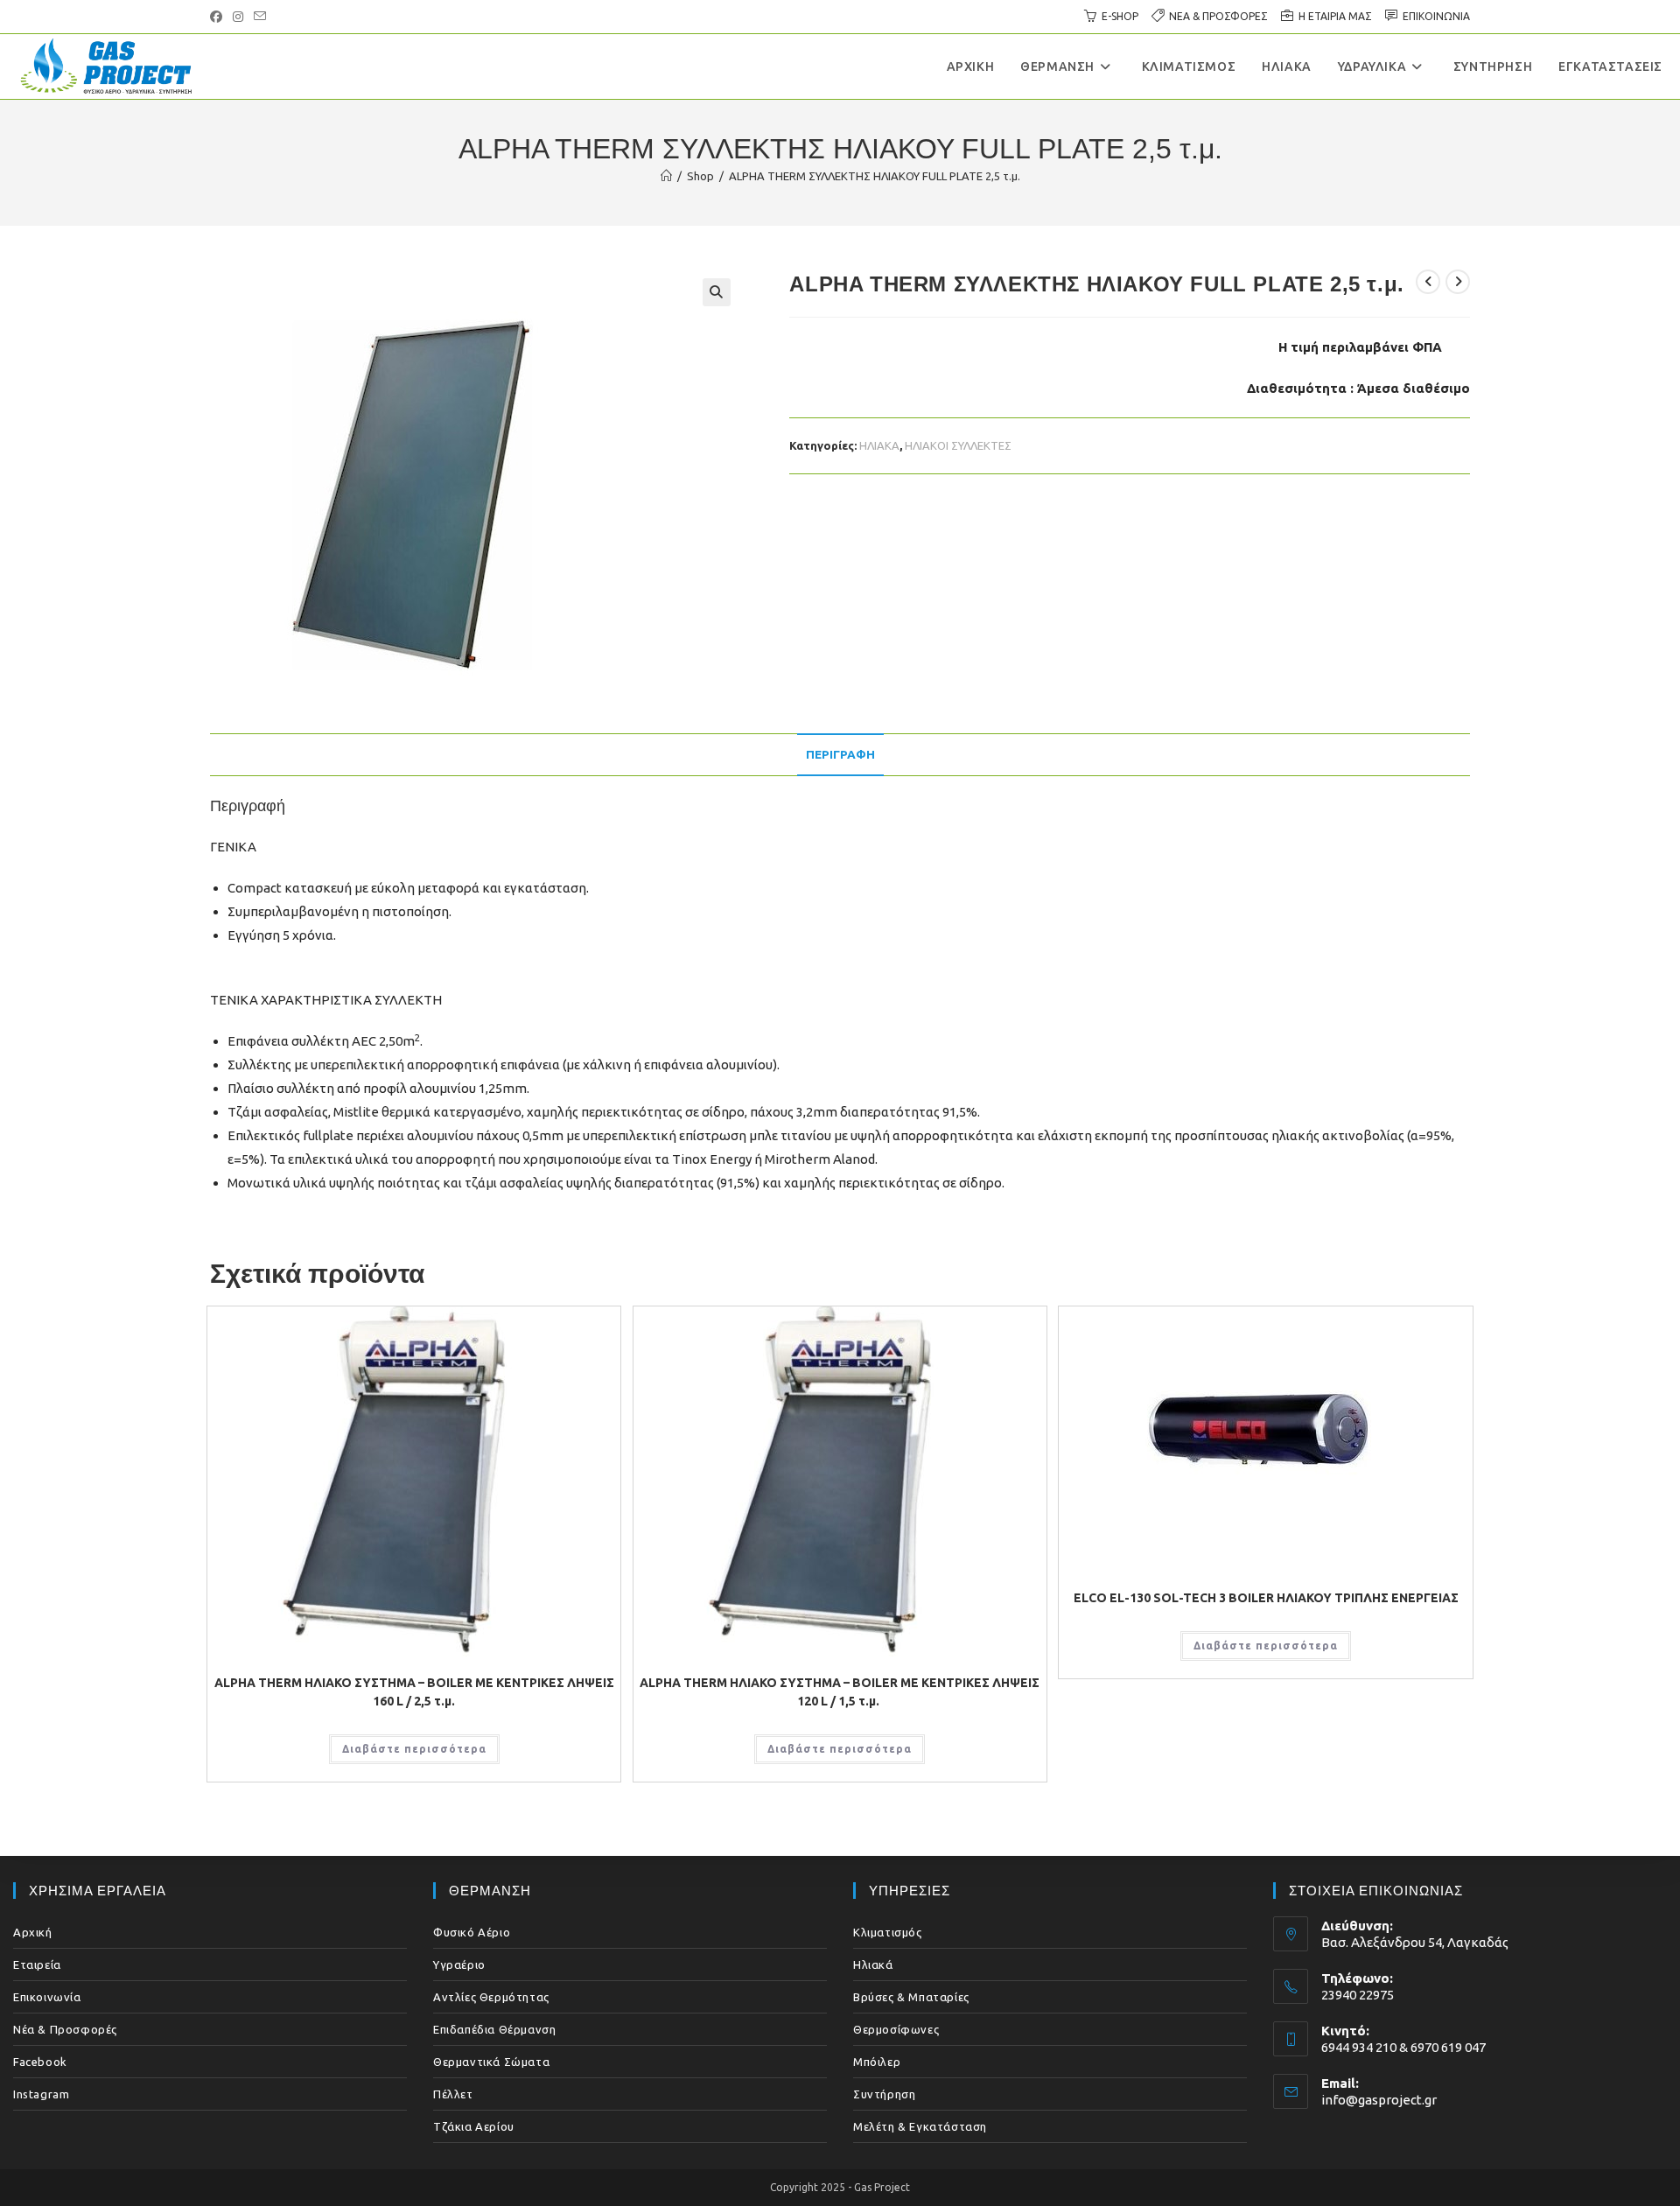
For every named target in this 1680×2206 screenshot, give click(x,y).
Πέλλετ (453, 2094)
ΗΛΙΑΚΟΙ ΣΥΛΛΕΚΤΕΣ (958, 445)
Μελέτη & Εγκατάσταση (920, 2126)
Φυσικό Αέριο (472, 1932)
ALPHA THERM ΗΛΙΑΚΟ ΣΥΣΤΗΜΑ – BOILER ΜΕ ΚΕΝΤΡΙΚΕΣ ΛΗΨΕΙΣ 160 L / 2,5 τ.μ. (414, 1692)
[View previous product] (1428, 282)
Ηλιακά (873, 1964)
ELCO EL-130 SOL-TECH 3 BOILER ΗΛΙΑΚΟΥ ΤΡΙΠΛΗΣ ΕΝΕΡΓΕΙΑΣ (1266, 1598)
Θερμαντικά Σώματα (491, 2062)
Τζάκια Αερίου (474, 2126)
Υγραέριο (459, 1964)
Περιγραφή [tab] (840, 754)
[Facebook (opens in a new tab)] (219, 17)
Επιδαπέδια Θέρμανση (494, 2029)
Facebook (40, 2062)
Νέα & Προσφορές (65, 2029)
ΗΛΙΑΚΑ (879, 445)
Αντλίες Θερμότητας (491, 1997)
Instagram (41, 2094)
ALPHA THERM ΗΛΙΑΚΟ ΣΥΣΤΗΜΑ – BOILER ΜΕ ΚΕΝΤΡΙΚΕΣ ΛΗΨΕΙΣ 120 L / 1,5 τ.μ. (840, 1692)
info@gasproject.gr (1379, 2100)
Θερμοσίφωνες (896, 2029)
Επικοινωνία (47, 1997)
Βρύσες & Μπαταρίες (911, 1997)
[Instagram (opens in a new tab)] (238, 17)
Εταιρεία (37, 1964)
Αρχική (33, 1932)
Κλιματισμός (888, 1932)
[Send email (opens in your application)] (260, 17)
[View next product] (1458, 282)
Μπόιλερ (877, 2062)
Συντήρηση (884, 2094)
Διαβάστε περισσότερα (414, 1749)
